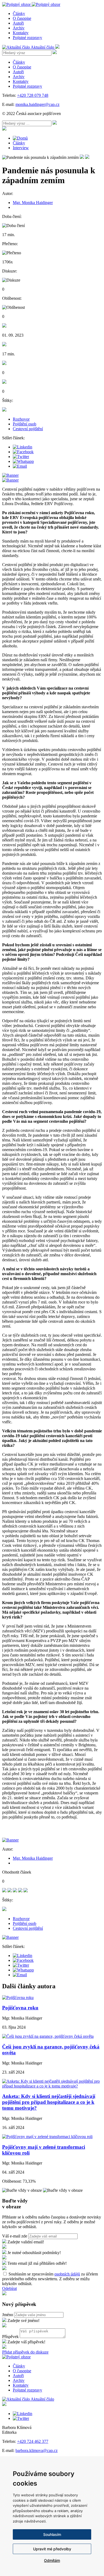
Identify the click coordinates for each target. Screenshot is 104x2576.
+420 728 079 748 (33, 95)
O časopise (22, 18)
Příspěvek (10, 2337)
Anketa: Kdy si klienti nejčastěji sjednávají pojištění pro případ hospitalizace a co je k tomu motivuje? (49, 2102)
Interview (21, 148)
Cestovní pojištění (28, 429)
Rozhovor (21, 419)
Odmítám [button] (52, 2560)
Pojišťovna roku (20, 2008)
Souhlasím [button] (52, 2534)
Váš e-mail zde (15, 2236)
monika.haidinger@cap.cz (37, 104)
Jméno (8, 2315)
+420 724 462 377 (33, 2441)
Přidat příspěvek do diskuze (25, 2352)
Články (19, 14)
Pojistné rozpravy (27, 38)
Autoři (18, 23)
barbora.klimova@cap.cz (37, 2450)
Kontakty (21, 33)
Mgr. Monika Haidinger (33, 203)
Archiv (19, 28)
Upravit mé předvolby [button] (52, 2549)
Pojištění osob (25, 424)
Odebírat (9, 2288)
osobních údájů (67, 2274)
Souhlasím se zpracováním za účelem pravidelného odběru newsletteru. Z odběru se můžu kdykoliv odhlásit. (50, 2279)
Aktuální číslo (43, 47)
